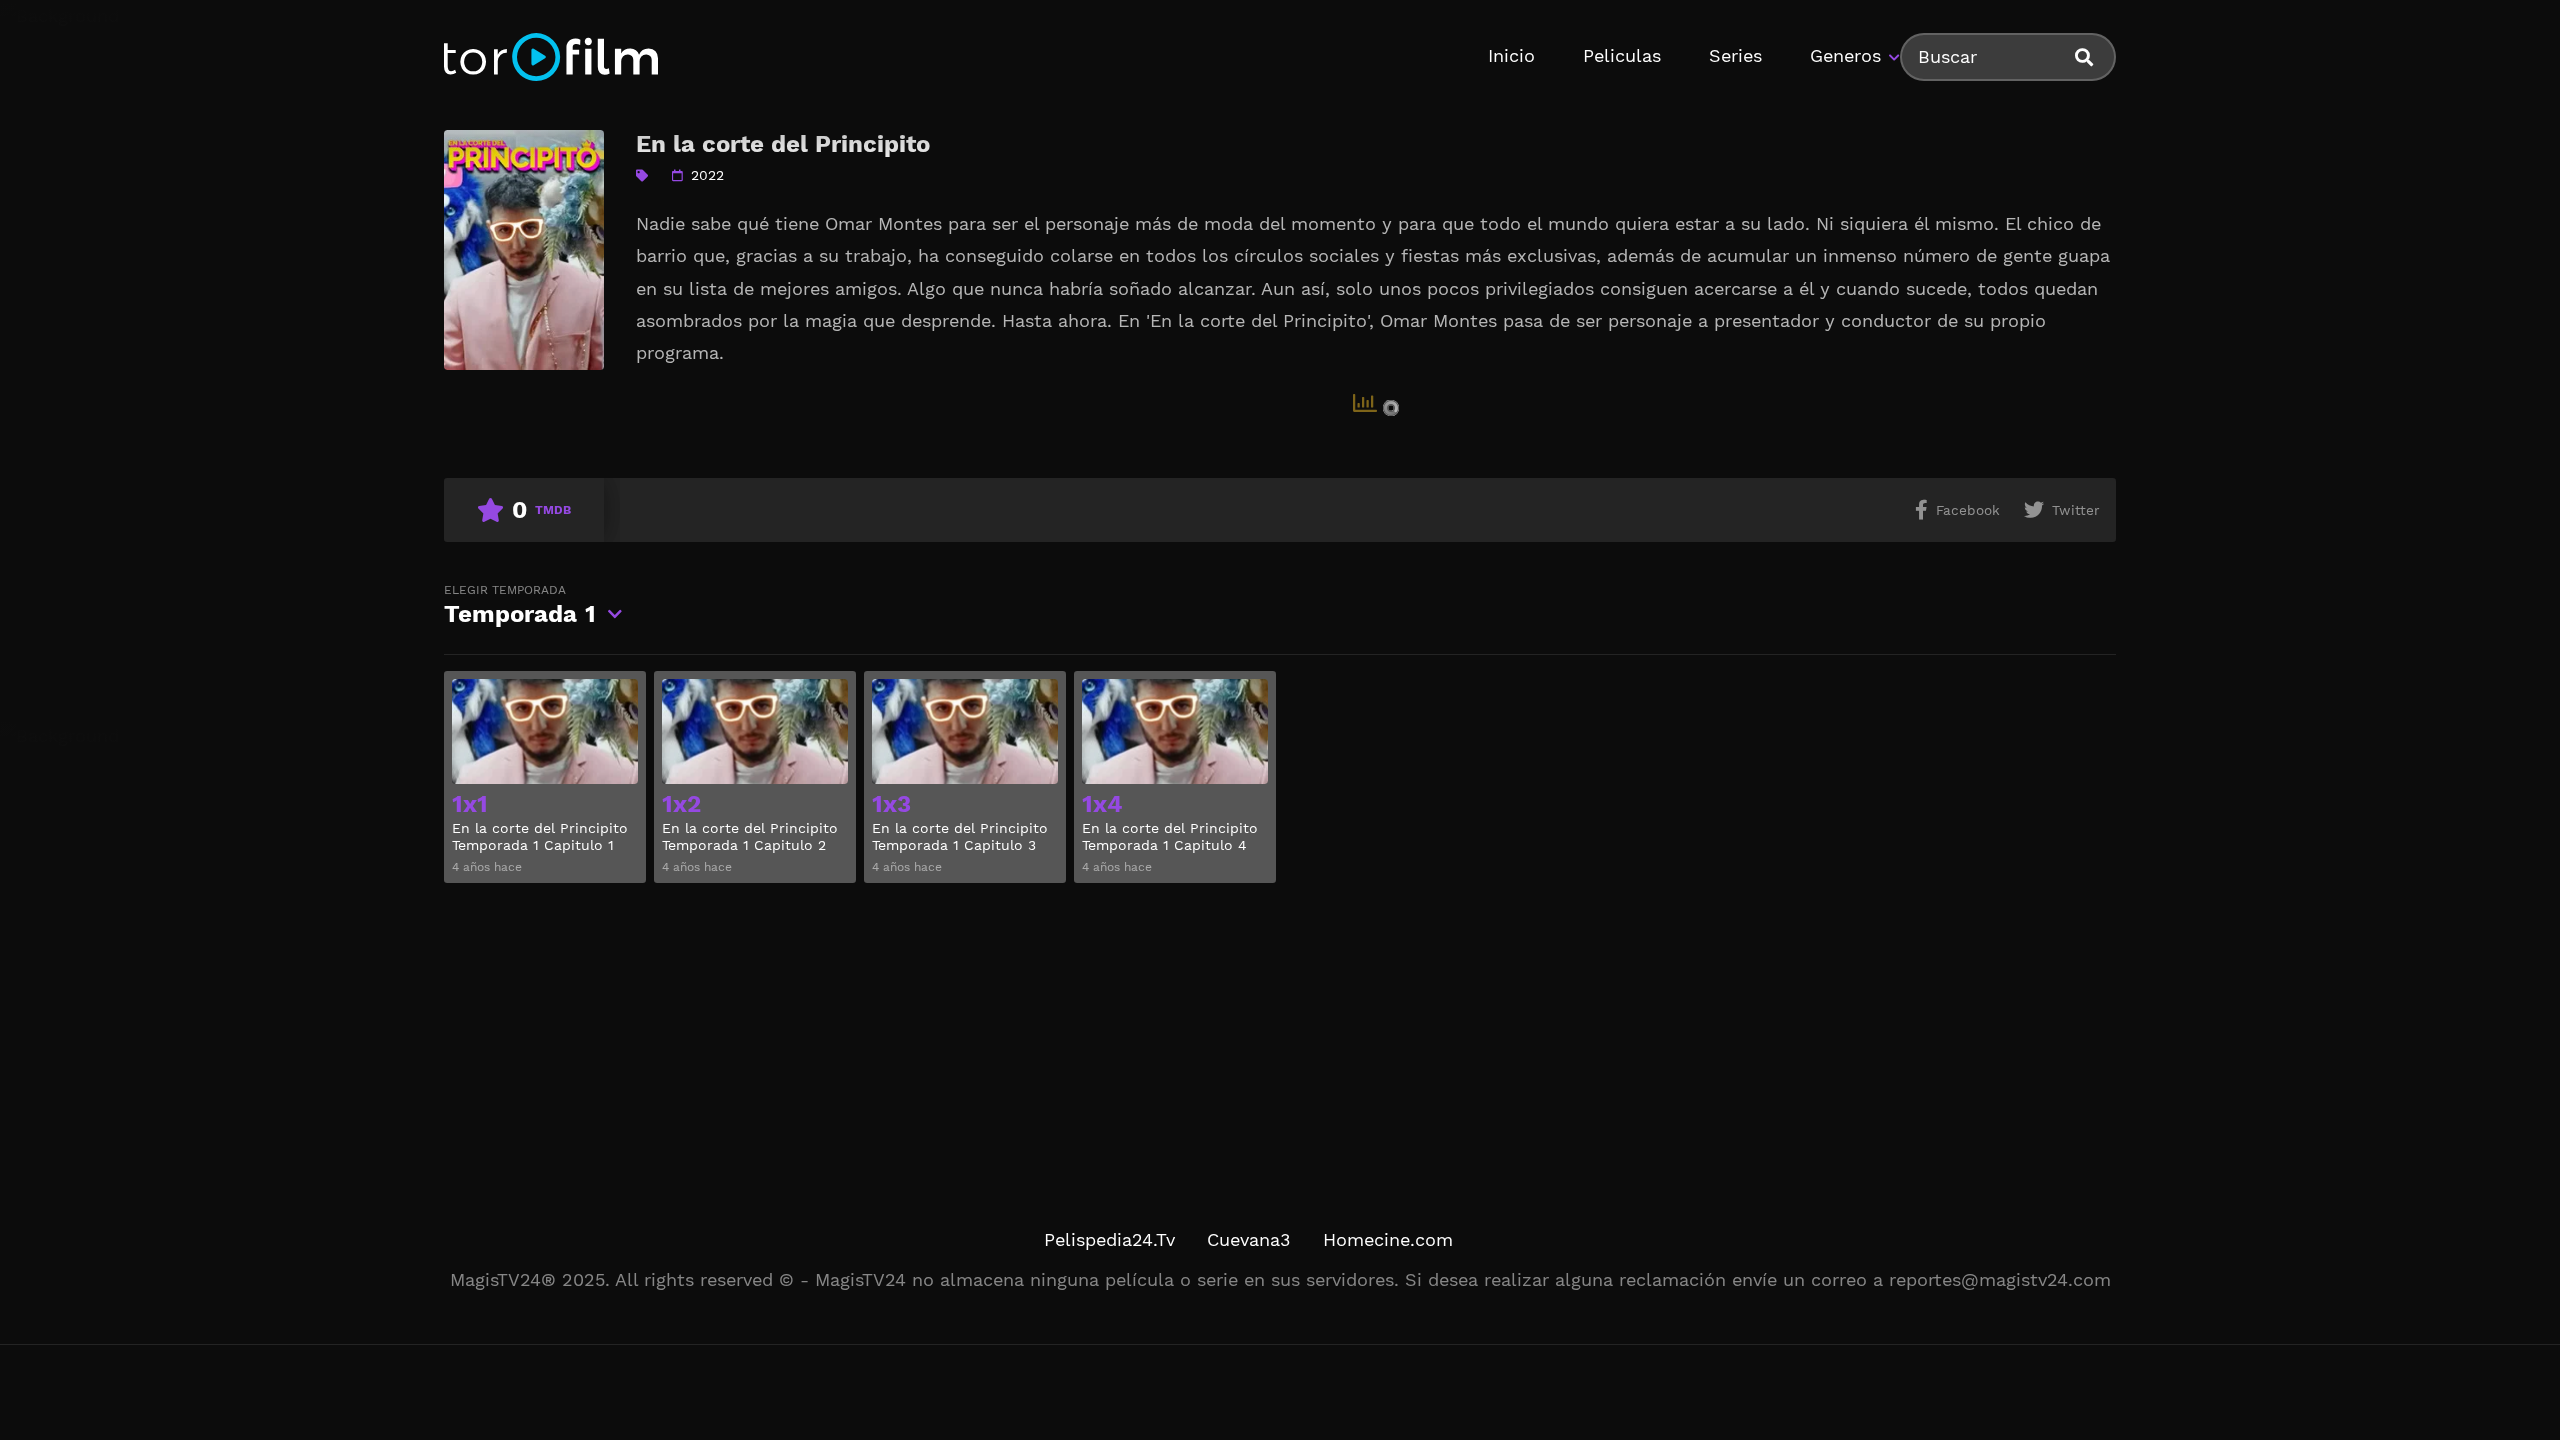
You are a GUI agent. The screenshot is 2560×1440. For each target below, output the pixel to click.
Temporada (520, 605)
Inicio (1511, 55)
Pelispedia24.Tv (1109, 1239)
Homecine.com (1388, 1239)
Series (1735, 55)
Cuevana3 (1249, 1239)
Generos (1845, 55)
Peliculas (1622, 55)
